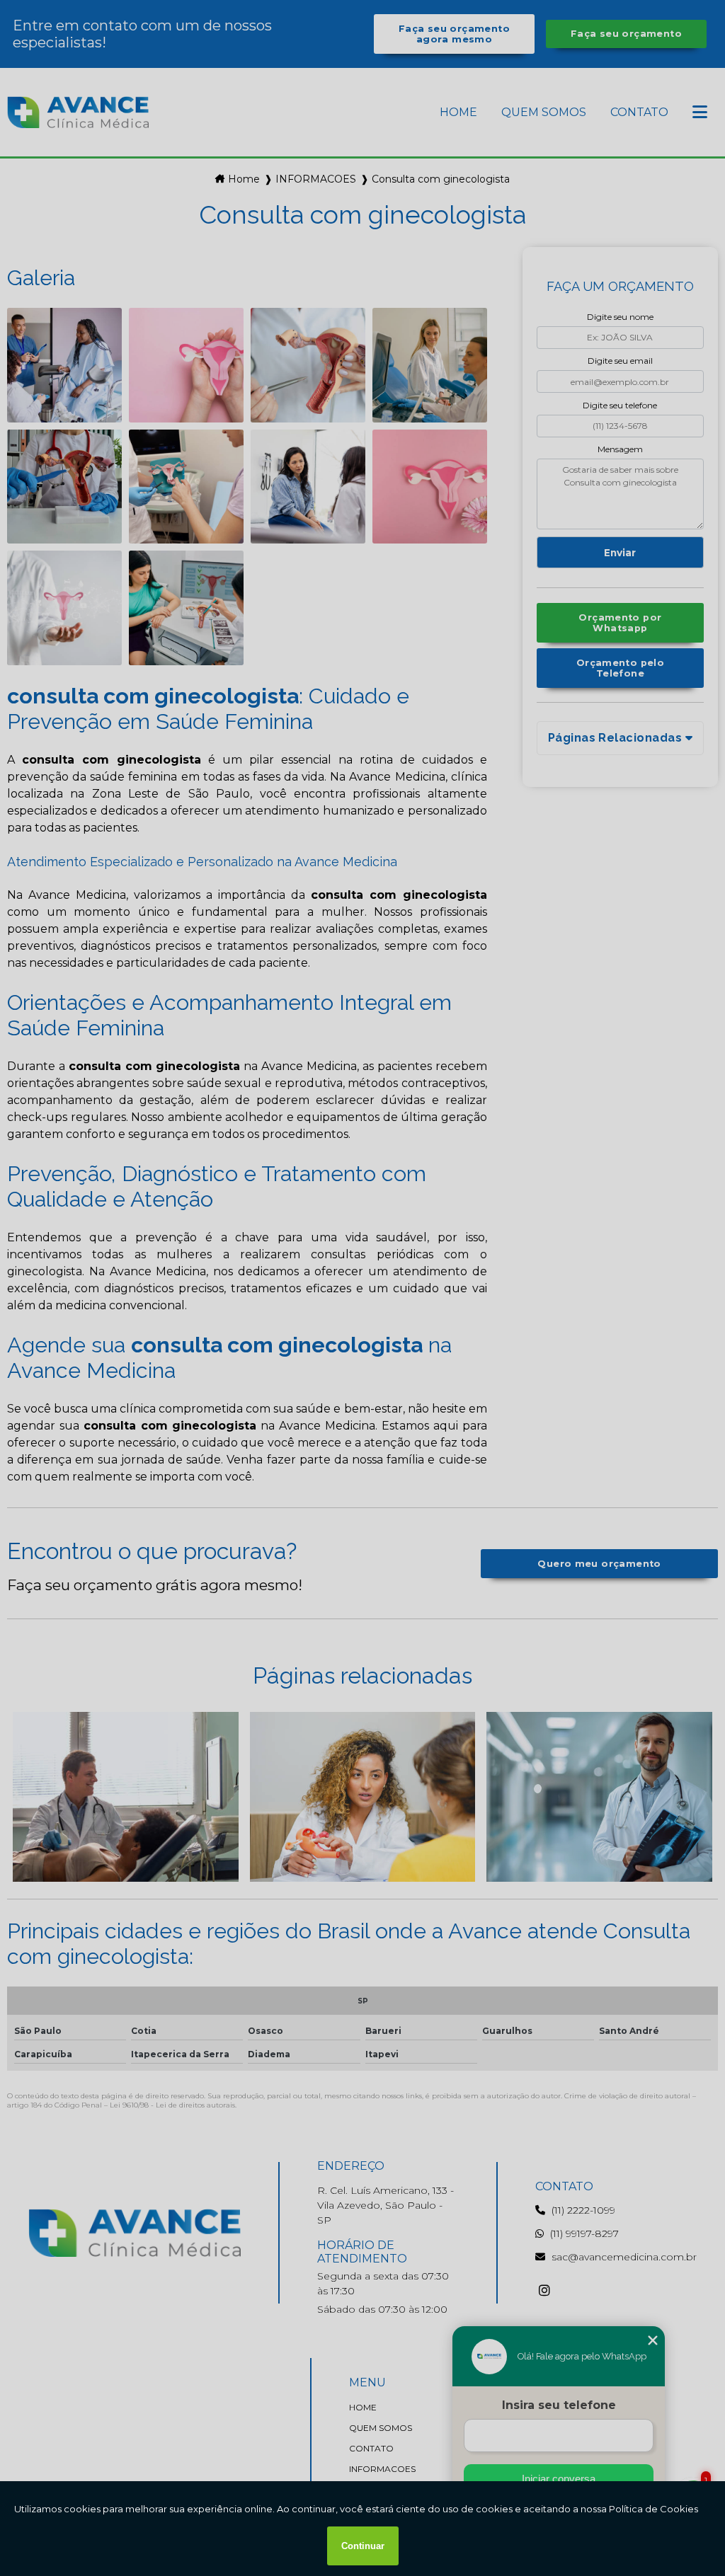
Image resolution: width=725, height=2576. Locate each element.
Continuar (363, 2546)
